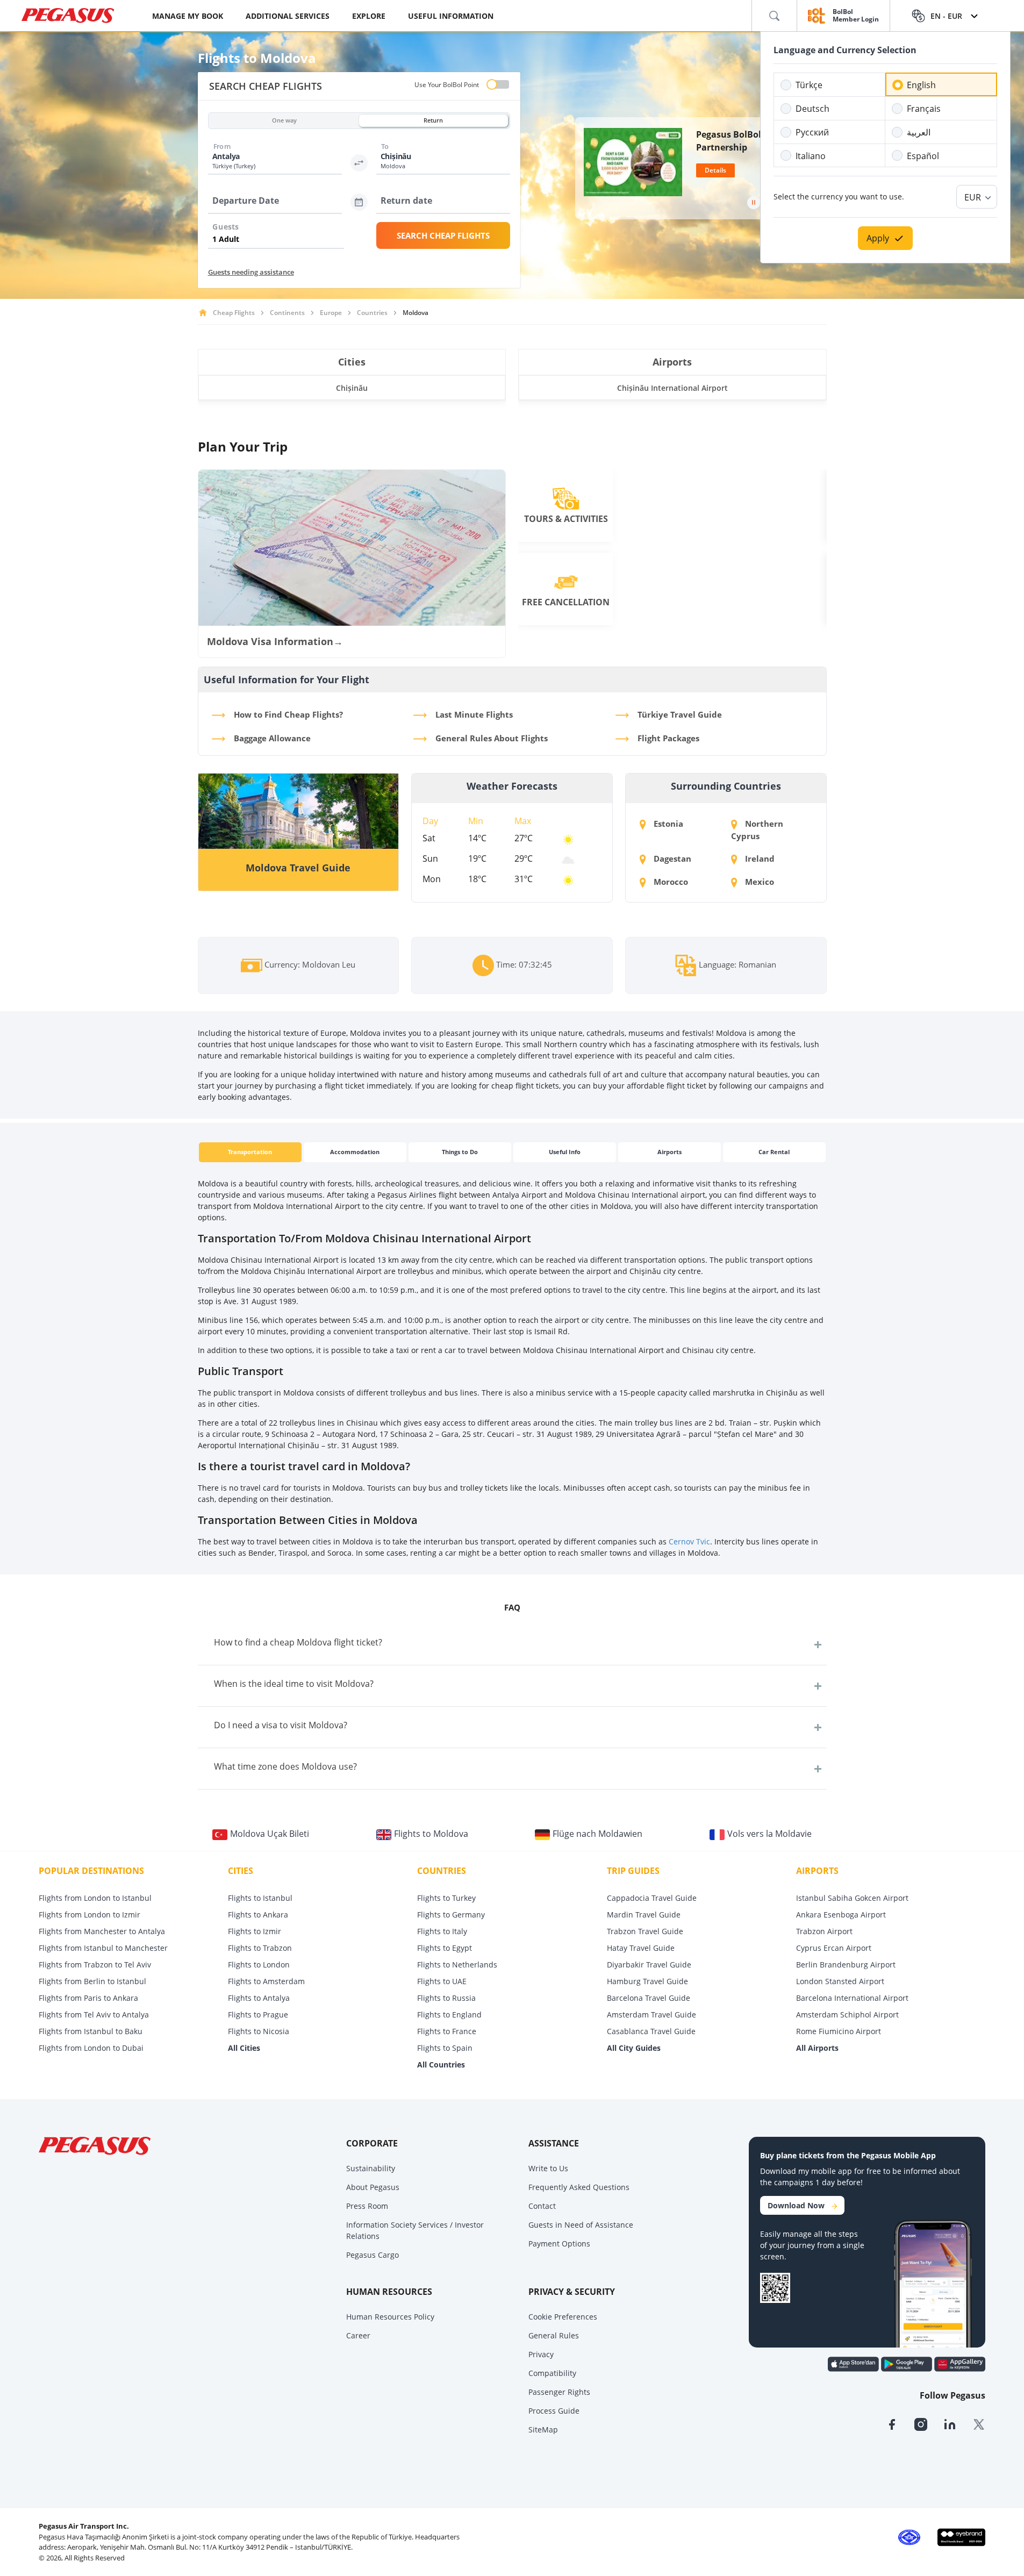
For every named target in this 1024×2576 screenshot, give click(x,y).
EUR (973, 197)
